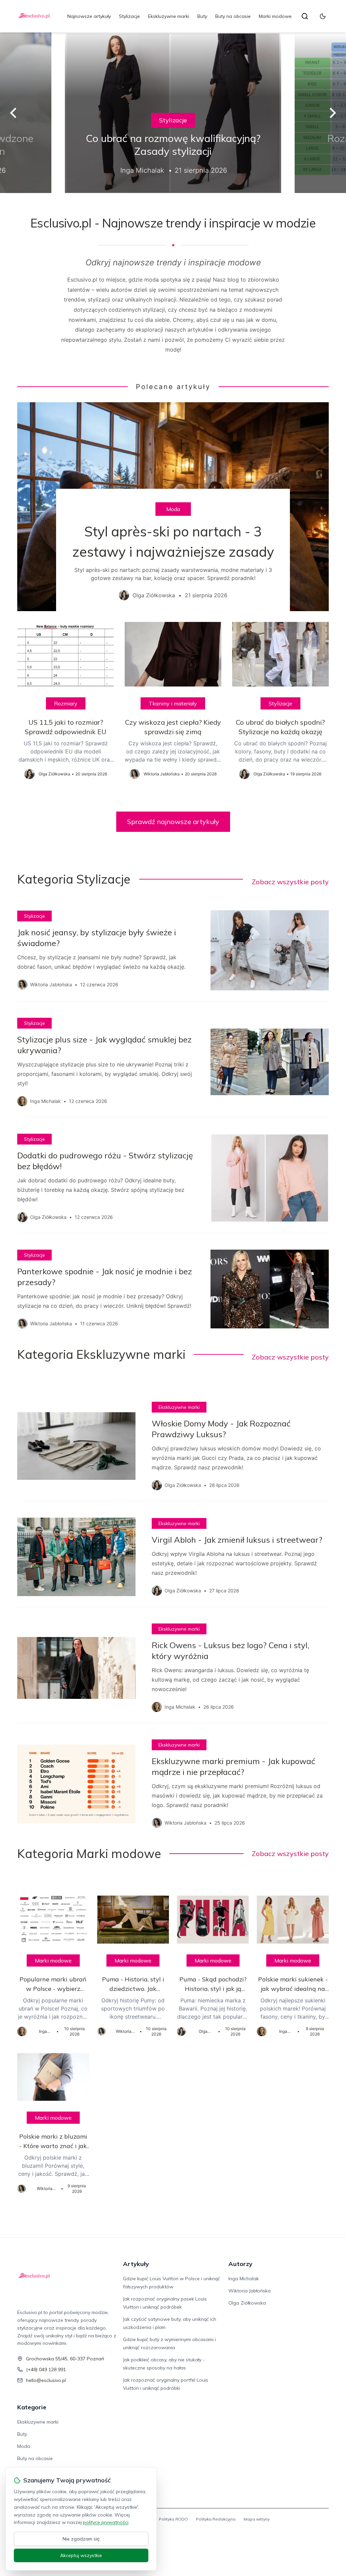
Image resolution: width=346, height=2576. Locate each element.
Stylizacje (129, 16)
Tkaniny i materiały (173, 703)
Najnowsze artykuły (89, 16)
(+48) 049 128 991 (46, 2369)
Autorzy (240, 2264)
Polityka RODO (173, 2519)
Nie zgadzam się (81, 2539)
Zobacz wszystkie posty (290, 882)
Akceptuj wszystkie (81, 2555)
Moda (173, 509)
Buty (202, 16)
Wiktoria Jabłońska (250, 2291)
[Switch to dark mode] (323, 16)
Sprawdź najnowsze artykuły (173, 822)
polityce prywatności (106, 2522)
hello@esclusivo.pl (46, 2380)
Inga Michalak (244, 2279)
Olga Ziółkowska (247, 2303)
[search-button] (305, 16)
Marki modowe (275, 16)
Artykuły (136, 2264)
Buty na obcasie (233, 16)
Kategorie (32, 2407)
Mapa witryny (257, 2519)
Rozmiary (66, 703)
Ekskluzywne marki (169, 16)
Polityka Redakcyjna (216, 2519)
